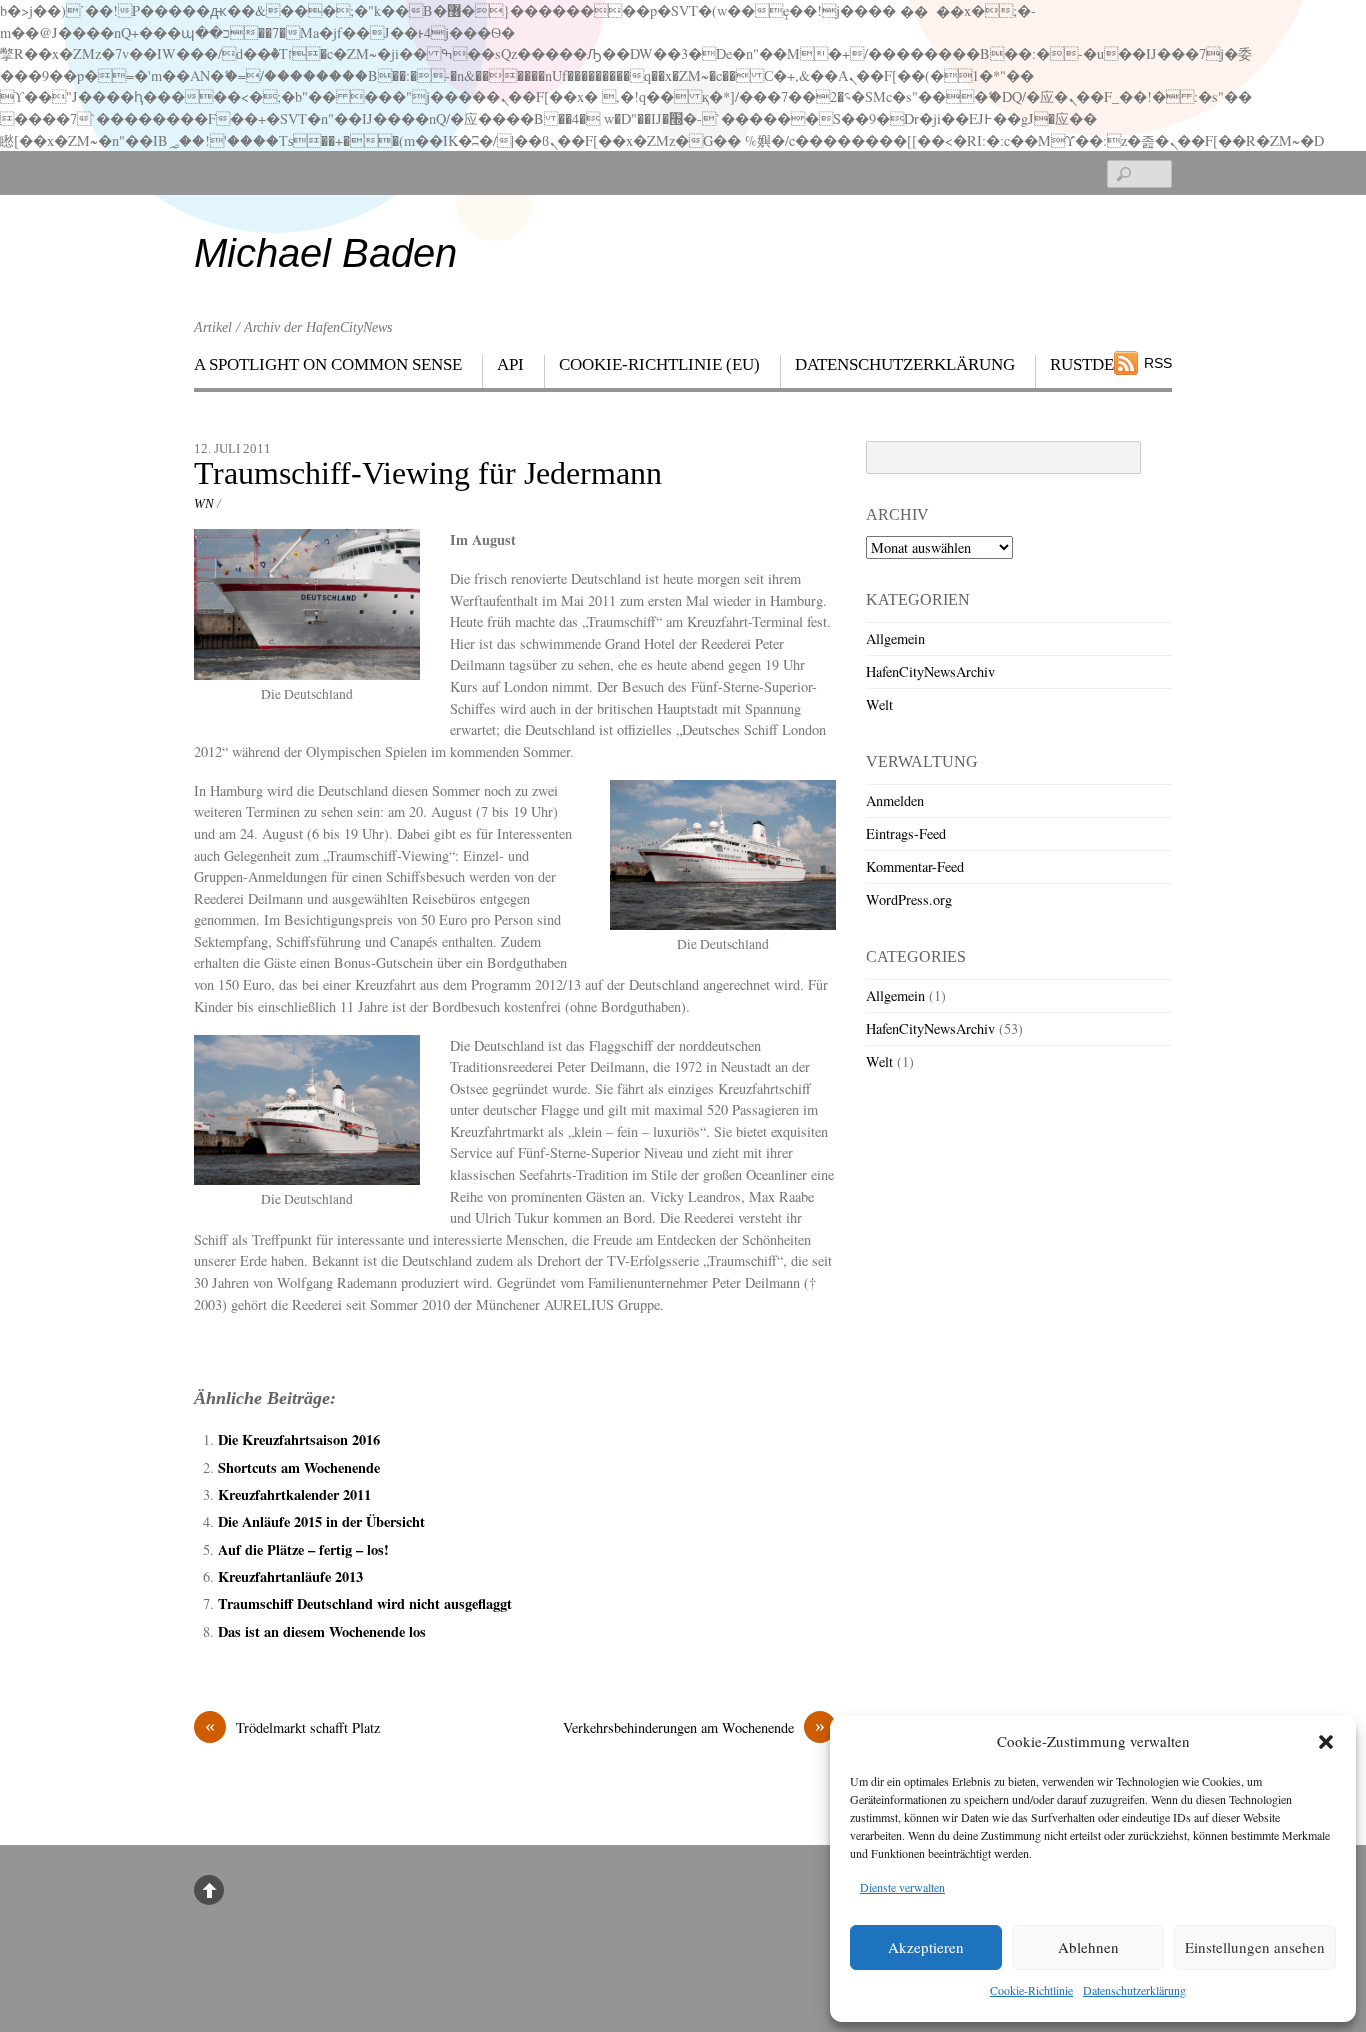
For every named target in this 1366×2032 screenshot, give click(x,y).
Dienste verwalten (902, 1887)
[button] (1326, 1742)
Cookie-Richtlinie (1031, 1990)
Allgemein (895, 638)
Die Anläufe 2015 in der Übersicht (321, 1521)
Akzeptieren (926, 1947)
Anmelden (895, 800)
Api (510, 364)
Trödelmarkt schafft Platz (292, 1727)
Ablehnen (1088, 1947)
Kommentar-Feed (915, 866)
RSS (1158, 363)
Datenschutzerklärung (1134, 1990)
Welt (879, 704)
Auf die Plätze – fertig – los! (303, 1549)
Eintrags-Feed (906, 833)
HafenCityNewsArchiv (930, 671)
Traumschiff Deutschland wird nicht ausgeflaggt (365, 1603)
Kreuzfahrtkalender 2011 (294, 1494)
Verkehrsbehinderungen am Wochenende (694, 1727)
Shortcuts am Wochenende (299, 1467)
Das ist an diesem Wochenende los (322, 1631)
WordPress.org (909, 899)
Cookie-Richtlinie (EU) (659, 364)
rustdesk (1092, 364)
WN (204, 503)
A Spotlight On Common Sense (328, 364)
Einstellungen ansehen (1255, 1947)
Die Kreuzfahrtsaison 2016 (299, 1439)
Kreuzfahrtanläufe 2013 (290, 1576)
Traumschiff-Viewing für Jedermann (428, 473)
